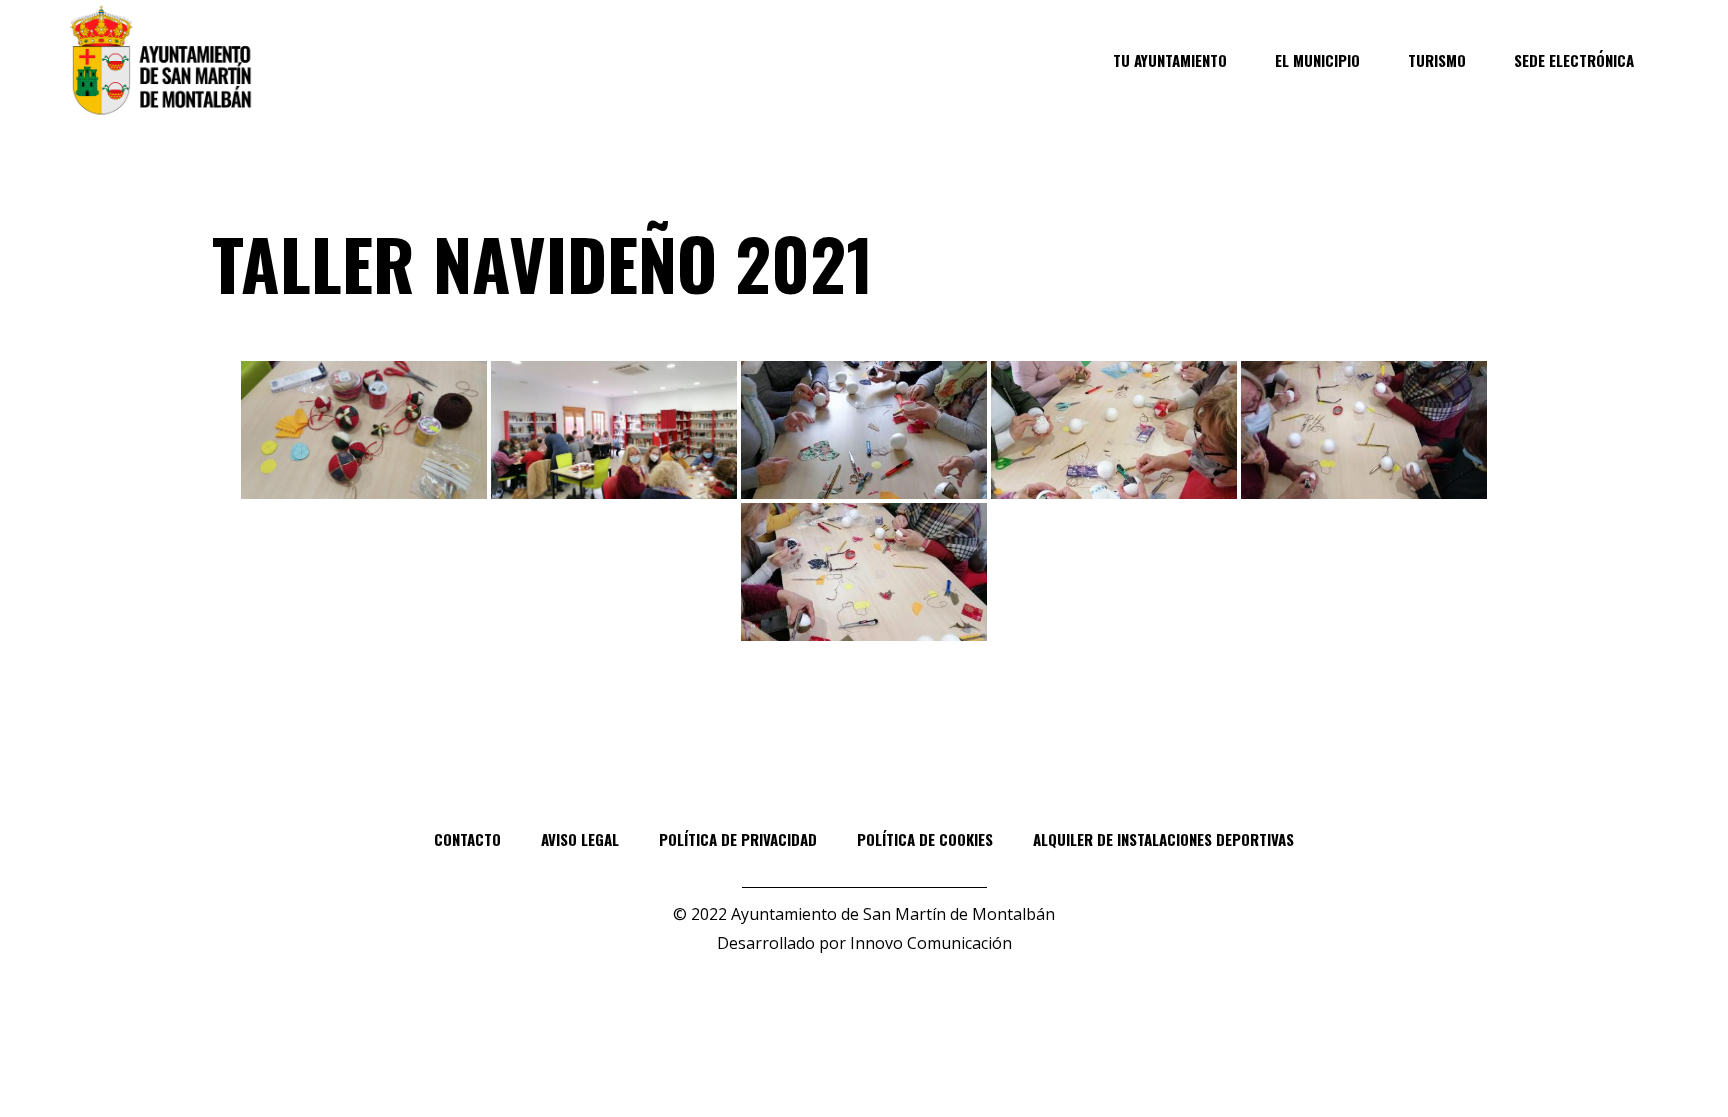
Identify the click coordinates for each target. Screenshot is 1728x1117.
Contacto (467, 839)
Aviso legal (580, 839)
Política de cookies (925, 839)
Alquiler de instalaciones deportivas (1163, 839)
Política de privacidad (738, 839)
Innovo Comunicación (931, 943)
